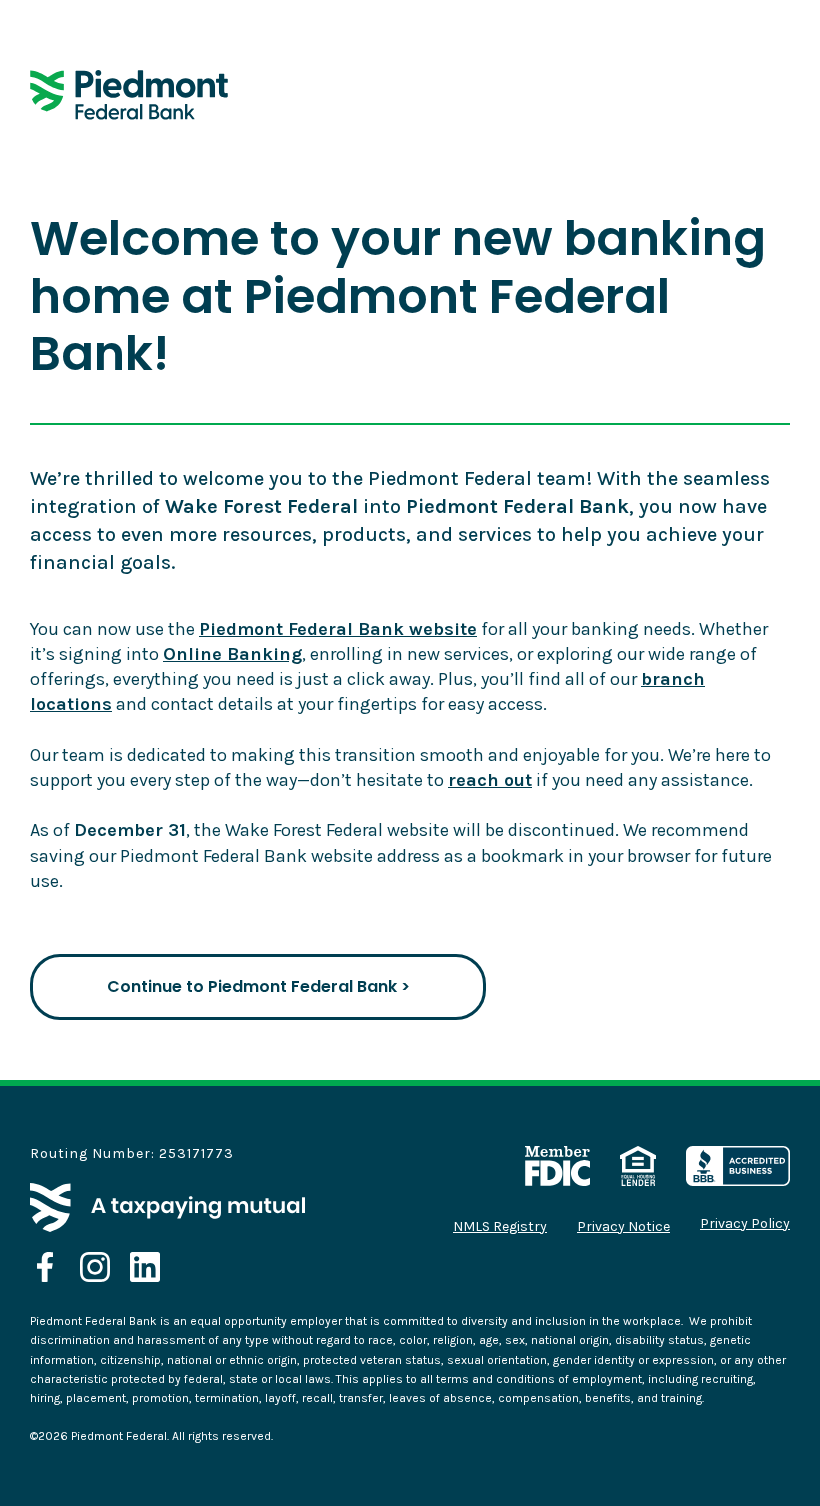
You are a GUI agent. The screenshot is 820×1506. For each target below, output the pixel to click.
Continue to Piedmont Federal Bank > (258, 986)
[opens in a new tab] (45, 1267)
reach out (490, 780)
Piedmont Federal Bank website (338, 629)
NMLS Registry (500, 1226)
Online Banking (232, 654)
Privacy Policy (745, 1224)
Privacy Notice (623, 1226)
